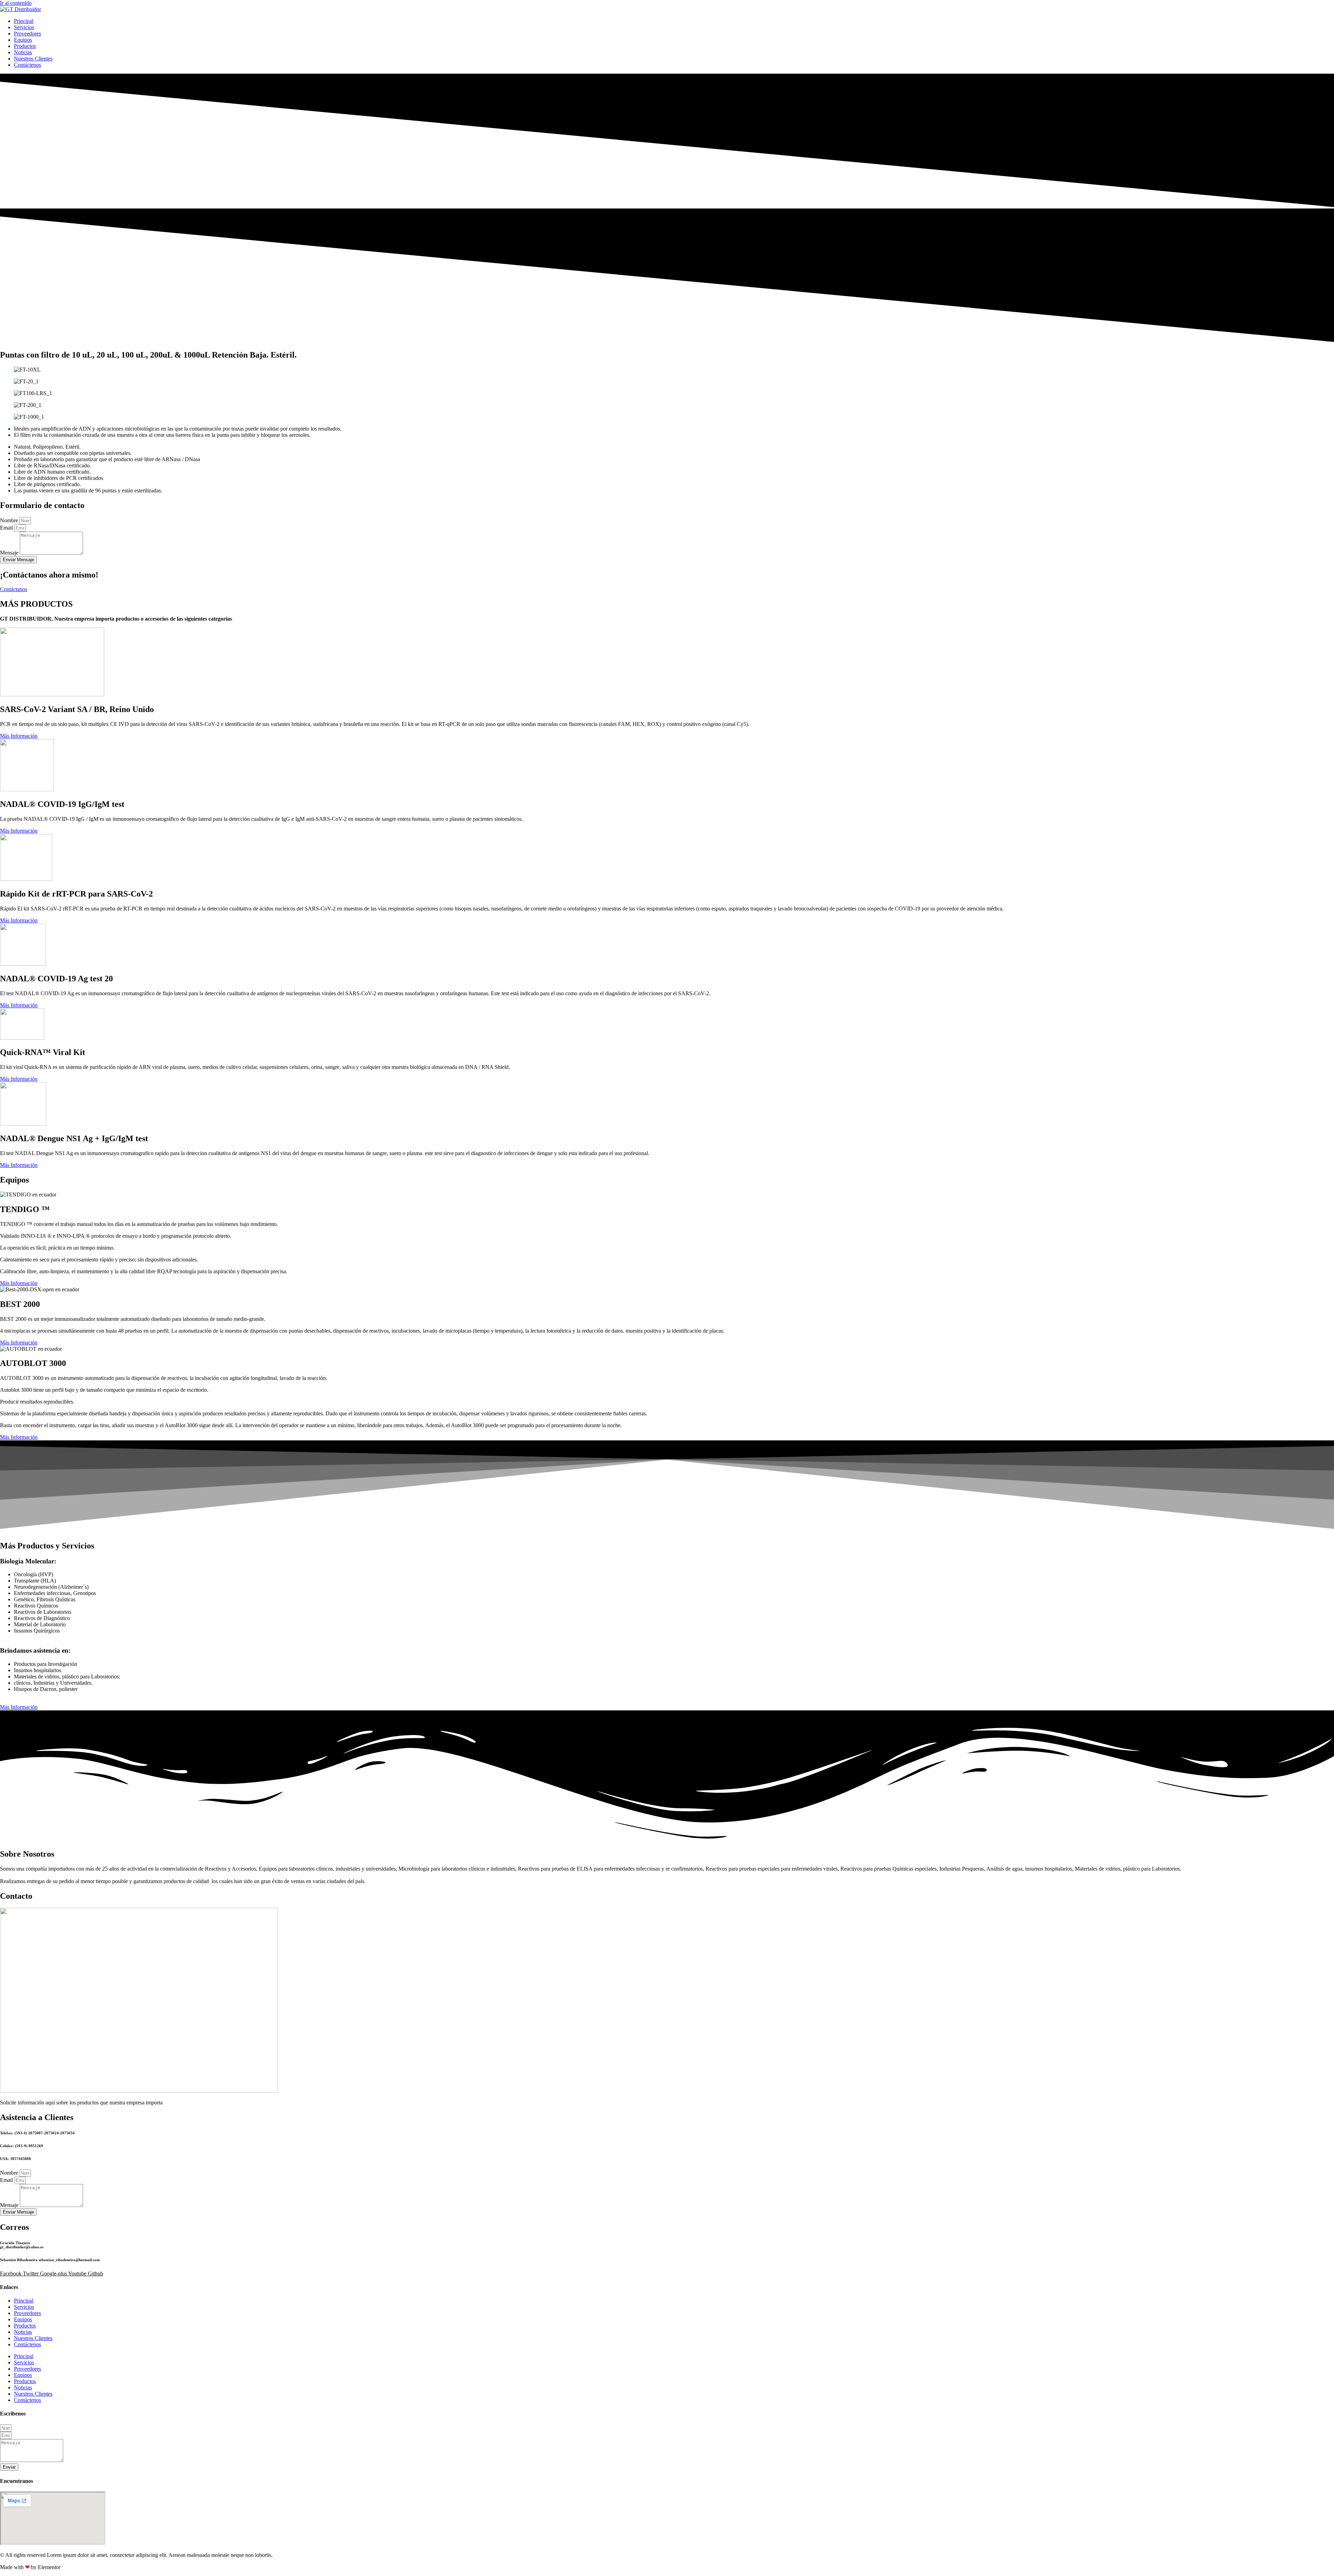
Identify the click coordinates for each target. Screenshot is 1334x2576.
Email (7, 528)
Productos (25, 46)
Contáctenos (27, 65)
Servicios (24, 27)
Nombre (10, 520)
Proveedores (27, 34)
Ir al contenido (16, 3)
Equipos (23, 40)
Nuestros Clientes (33, 59)
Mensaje (10, 553)
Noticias (23, 52)
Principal (24, 21)
